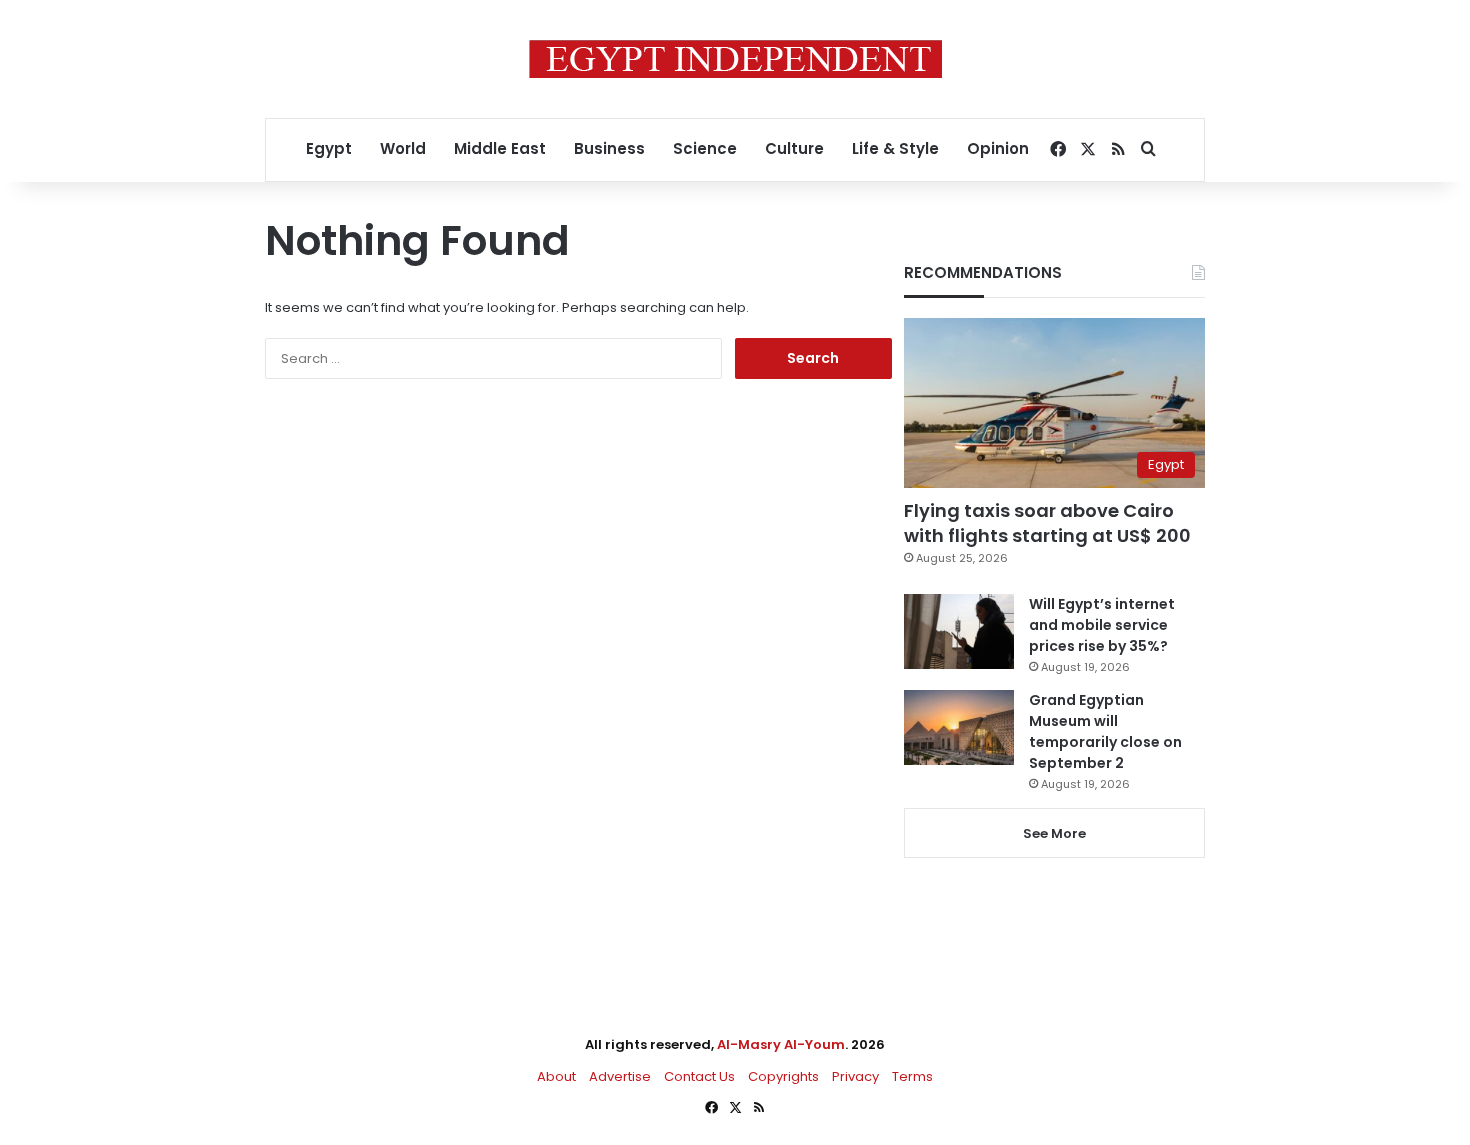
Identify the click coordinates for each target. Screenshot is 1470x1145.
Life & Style (895, 148)
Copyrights (783, 1076)
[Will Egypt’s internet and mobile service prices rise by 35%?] (959, 631)
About (556, 1076)
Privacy (855, 1076)
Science (705, 148)
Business (609, 148)
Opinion (998, 148)
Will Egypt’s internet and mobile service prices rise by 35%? (1102, 625)
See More (1054, 833)
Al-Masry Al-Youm (781, 1044)
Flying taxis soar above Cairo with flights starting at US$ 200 (1047, 523)
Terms (912, 1076)
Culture (794, 148)
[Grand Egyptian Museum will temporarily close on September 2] (959, 727)
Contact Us (699, 1076)
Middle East (500, 148)
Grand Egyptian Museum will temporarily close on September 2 (1105, 731)
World (403, 148)
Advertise (620, 1076)
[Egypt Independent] (735, 59)
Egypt (329, 148)
